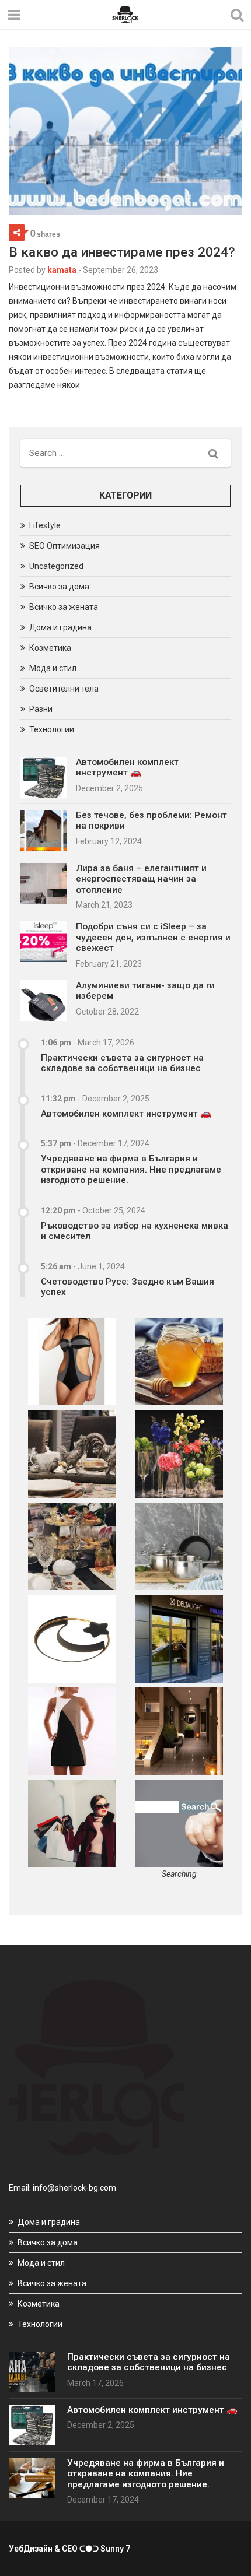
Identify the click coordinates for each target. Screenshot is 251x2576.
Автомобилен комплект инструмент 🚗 (127, 767)
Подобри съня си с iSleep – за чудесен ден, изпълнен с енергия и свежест (153, 937)
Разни (41, 709)
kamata (62, 270)
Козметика (50, 648)
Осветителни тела (64, 689)
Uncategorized (56, 566)
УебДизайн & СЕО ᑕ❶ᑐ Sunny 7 (69, 2549)
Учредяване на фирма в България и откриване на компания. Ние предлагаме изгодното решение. (131, 1169)
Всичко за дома (59, 587)
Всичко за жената (64, 607)
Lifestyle (45, 525)
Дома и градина (60, 627)
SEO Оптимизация (65, 546)
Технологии (52, 729)
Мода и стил (53, 668)
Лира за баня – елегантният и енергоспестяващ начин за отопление (141, 879)
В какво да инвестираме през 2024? (122, 252)
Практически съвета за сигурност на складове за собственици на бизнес (122, 1063)
